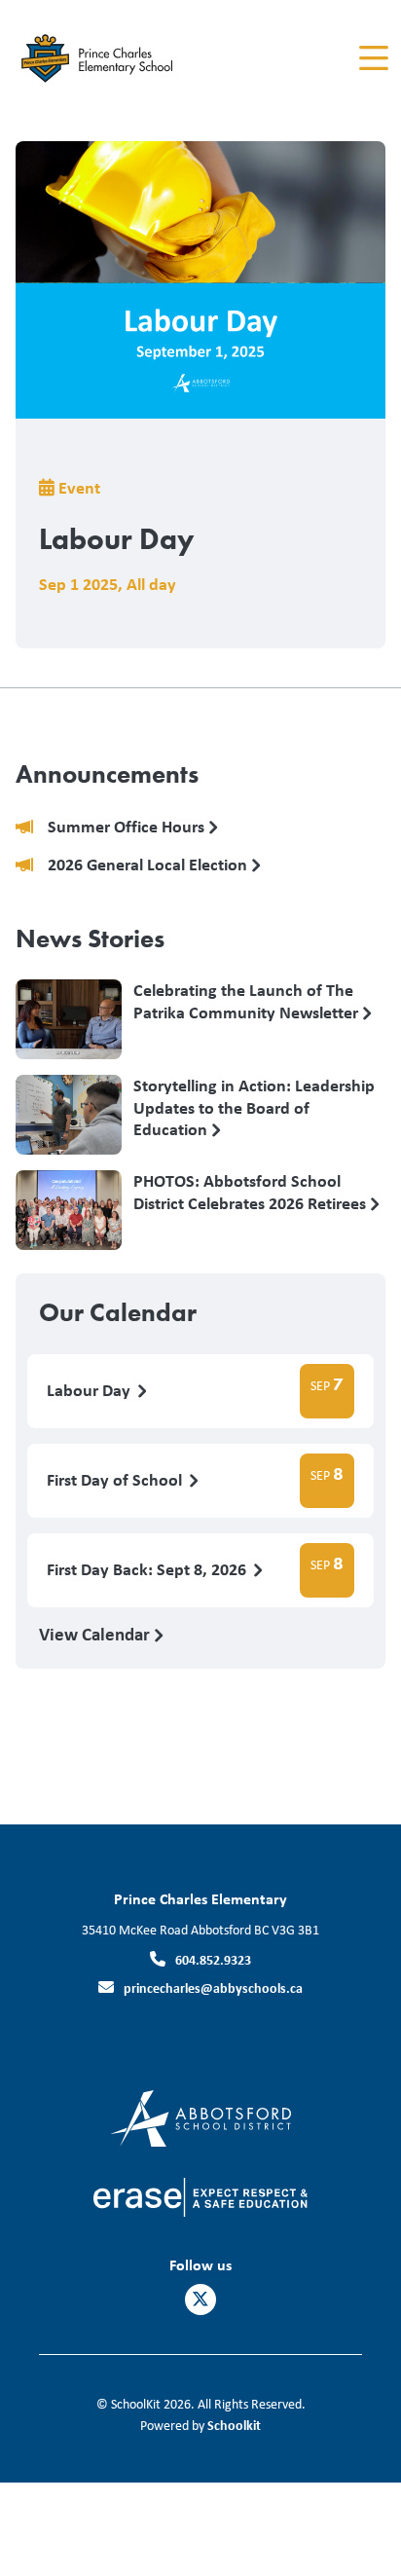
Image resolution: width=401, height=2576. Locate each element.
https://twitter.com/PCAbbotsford (200, 2300)
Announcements (107, 774)
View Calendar (96, 1634)
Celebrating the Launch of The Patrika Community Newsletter (248, 1002)
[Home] (125, 59)
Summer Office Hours (128, 827)
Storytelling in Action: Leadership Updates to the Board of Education (254, 1107)
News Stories (90, 938)
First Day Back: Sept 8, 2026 (148, 1570)
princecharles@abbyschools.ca (213, 1987)
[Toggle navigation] (372, 58)
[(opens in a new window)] (201, 2117)
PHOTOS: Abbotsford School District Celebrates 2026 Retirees (252, 1193)
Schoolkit (234, 2425)
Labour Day (91, 1391)
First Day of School (116, 1480)
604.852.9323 (213, 1959)
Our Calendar (118, 1312)
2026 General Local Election (149, 865)
